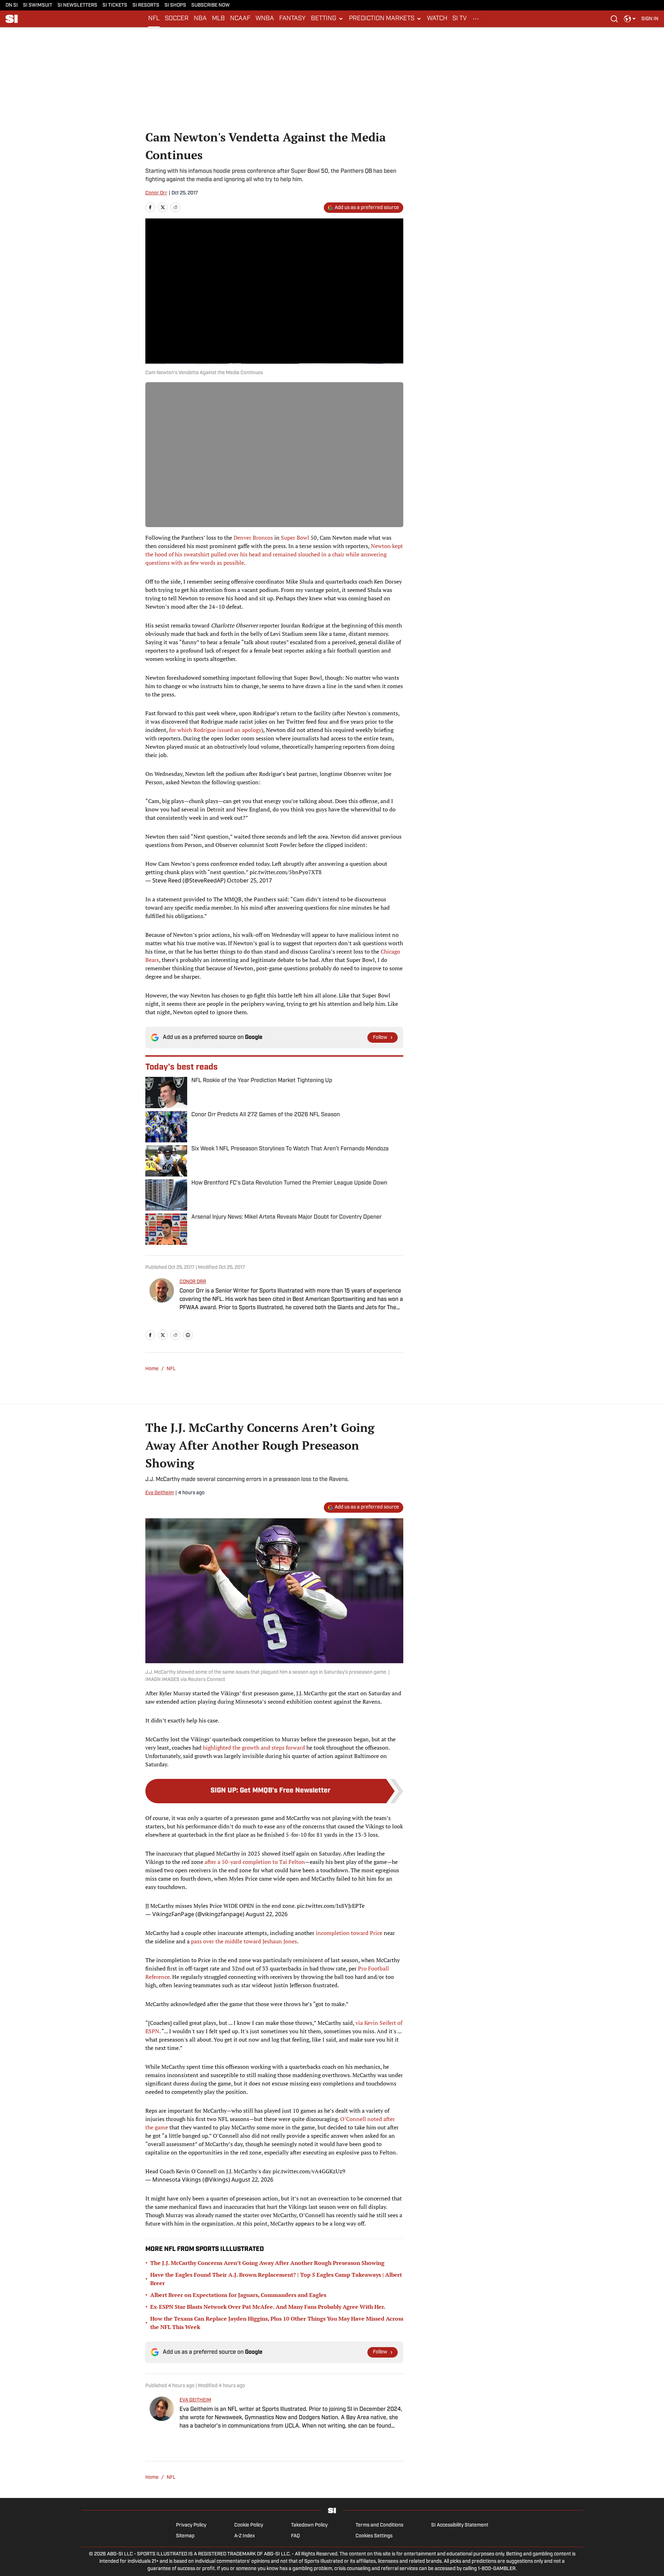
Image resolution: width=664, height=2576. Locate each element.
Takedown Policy (309, 2525)
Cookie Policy (249, 2525)
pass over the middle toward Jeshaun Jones (244, 1941)
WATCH (437, 19)
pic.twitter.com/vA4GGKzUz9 (309, 2171)
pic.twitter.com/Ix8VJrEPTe (331, 1906)
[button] (327, 19)
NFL (154, 19)
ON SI (12, 5)
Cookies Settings (374, 2536)
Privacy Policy (191, 2525)
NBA (200, 19)
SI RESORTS (146, 5)
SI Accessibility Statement (460, 2525)
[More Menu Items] (476, 19)
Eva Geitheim (160, 1493)
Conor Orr (156, 193)
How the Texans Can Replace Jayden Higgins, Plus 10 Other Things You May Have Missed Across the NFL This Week (277, 2323)
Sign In (650, 19)
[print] (188, 1335)
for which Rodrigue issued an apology (215, 730)
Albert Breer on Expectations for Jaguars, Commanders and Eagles (238, 2295)
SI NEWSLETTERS (77, 5)
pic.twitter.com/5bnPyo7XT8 (286, 872)
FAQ (295, 2536)
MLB (218, 19)
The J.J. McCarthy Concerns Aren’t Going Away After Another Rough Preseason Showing (267, 2263)
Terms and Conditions (379, 2525)
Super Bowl (295, 538)
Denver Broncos (253, 538)
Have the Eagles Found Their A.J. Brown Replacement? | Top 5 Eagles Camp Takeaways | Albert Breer (276, 2279)
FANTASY (292, 19)
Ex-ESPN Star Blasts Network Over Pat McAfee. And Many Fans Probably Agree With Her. (268, 2307)
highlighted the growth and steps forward (254, 1748)
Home (152, 1369)
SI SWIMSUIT (38, 5)
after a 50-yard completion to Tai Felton (255, 1862)
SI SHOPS (175, 5)
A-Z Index (245, 2536)
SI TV (460, 19)
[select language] (630, 19)
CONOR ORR (193, 1282)
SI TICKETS (115, 5)
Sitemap (185, 2536)
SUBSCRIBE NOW (211, 5)
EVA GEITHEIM (195, 2400)
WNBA (265, 19)
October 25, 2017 (249, 880)
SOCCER (177, 19)
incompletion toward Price (349, 1933)
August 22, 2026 (267, 1914)
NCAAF (240, 19)
